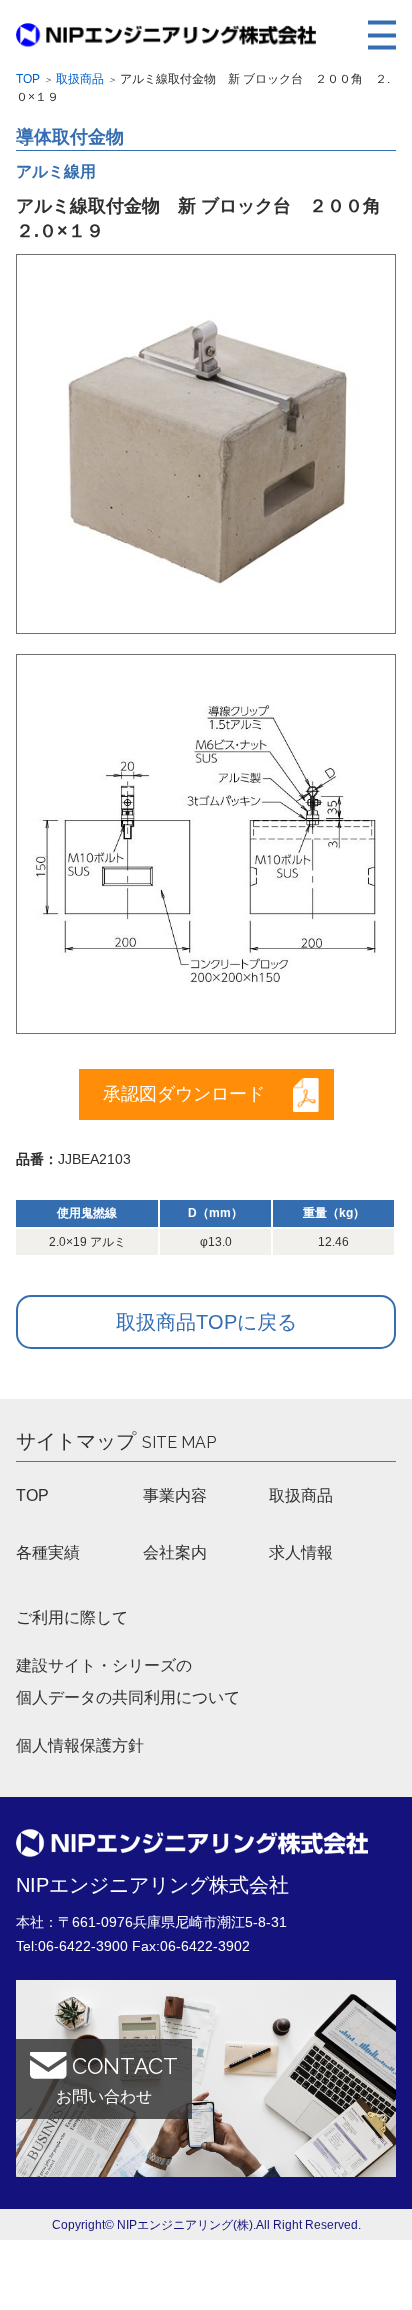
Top (28, 79)
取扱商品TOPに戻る (206, 1322)
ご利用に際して (72, 1617)
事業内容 (175, 1495)
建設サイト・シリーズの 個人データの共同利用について (128, 1681)
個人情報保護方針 (80, 1745)
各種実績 (48, 1552)
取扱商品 (80, 79)
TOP (32, 1495)
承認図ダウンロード (184, 1094)
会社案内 (175, 1552)
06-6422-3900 (83, 1946)
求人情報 (301, 1552)
